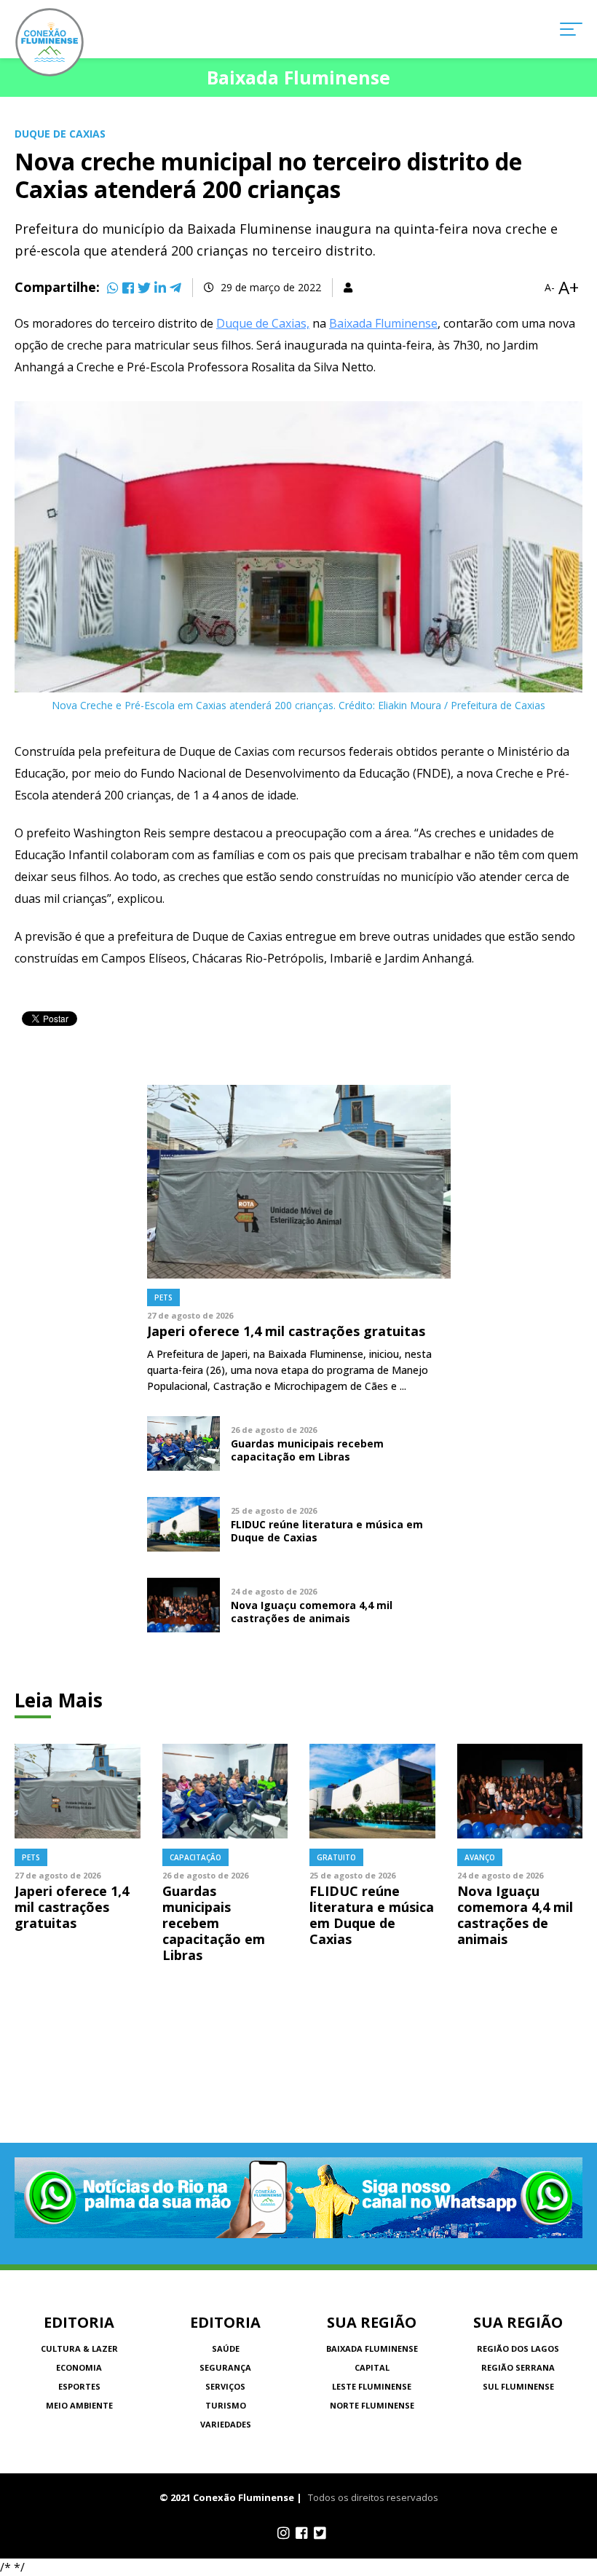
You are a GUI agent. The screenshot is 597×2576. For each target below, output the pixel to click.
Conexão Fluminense (50, 42)
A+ (569, 288)
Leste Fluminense (372, 2386)
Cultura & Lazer (79, 2348)
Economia (79, 2367)
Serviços (225, 2386)
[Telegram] (175, 288)
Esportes (79, 2386)
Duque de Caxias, (263, 323)
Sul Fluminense (518, 2386)
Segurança (225, 2367)
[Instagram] (284, 2533)
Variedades (226, 2424)
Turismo (226, 2405)
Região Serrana (518, 2367)
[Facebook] (128, 288)
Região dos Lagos (518, 2348)
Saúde (226, 2348)
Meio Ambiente (79, 2405)
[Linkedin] (160, 288)
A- (550, 288)
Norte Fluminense (372, 2405)
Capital (372, 2367)
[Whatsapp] (113, 288)
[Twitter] (144, 288)
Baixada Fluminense (383, 323)
